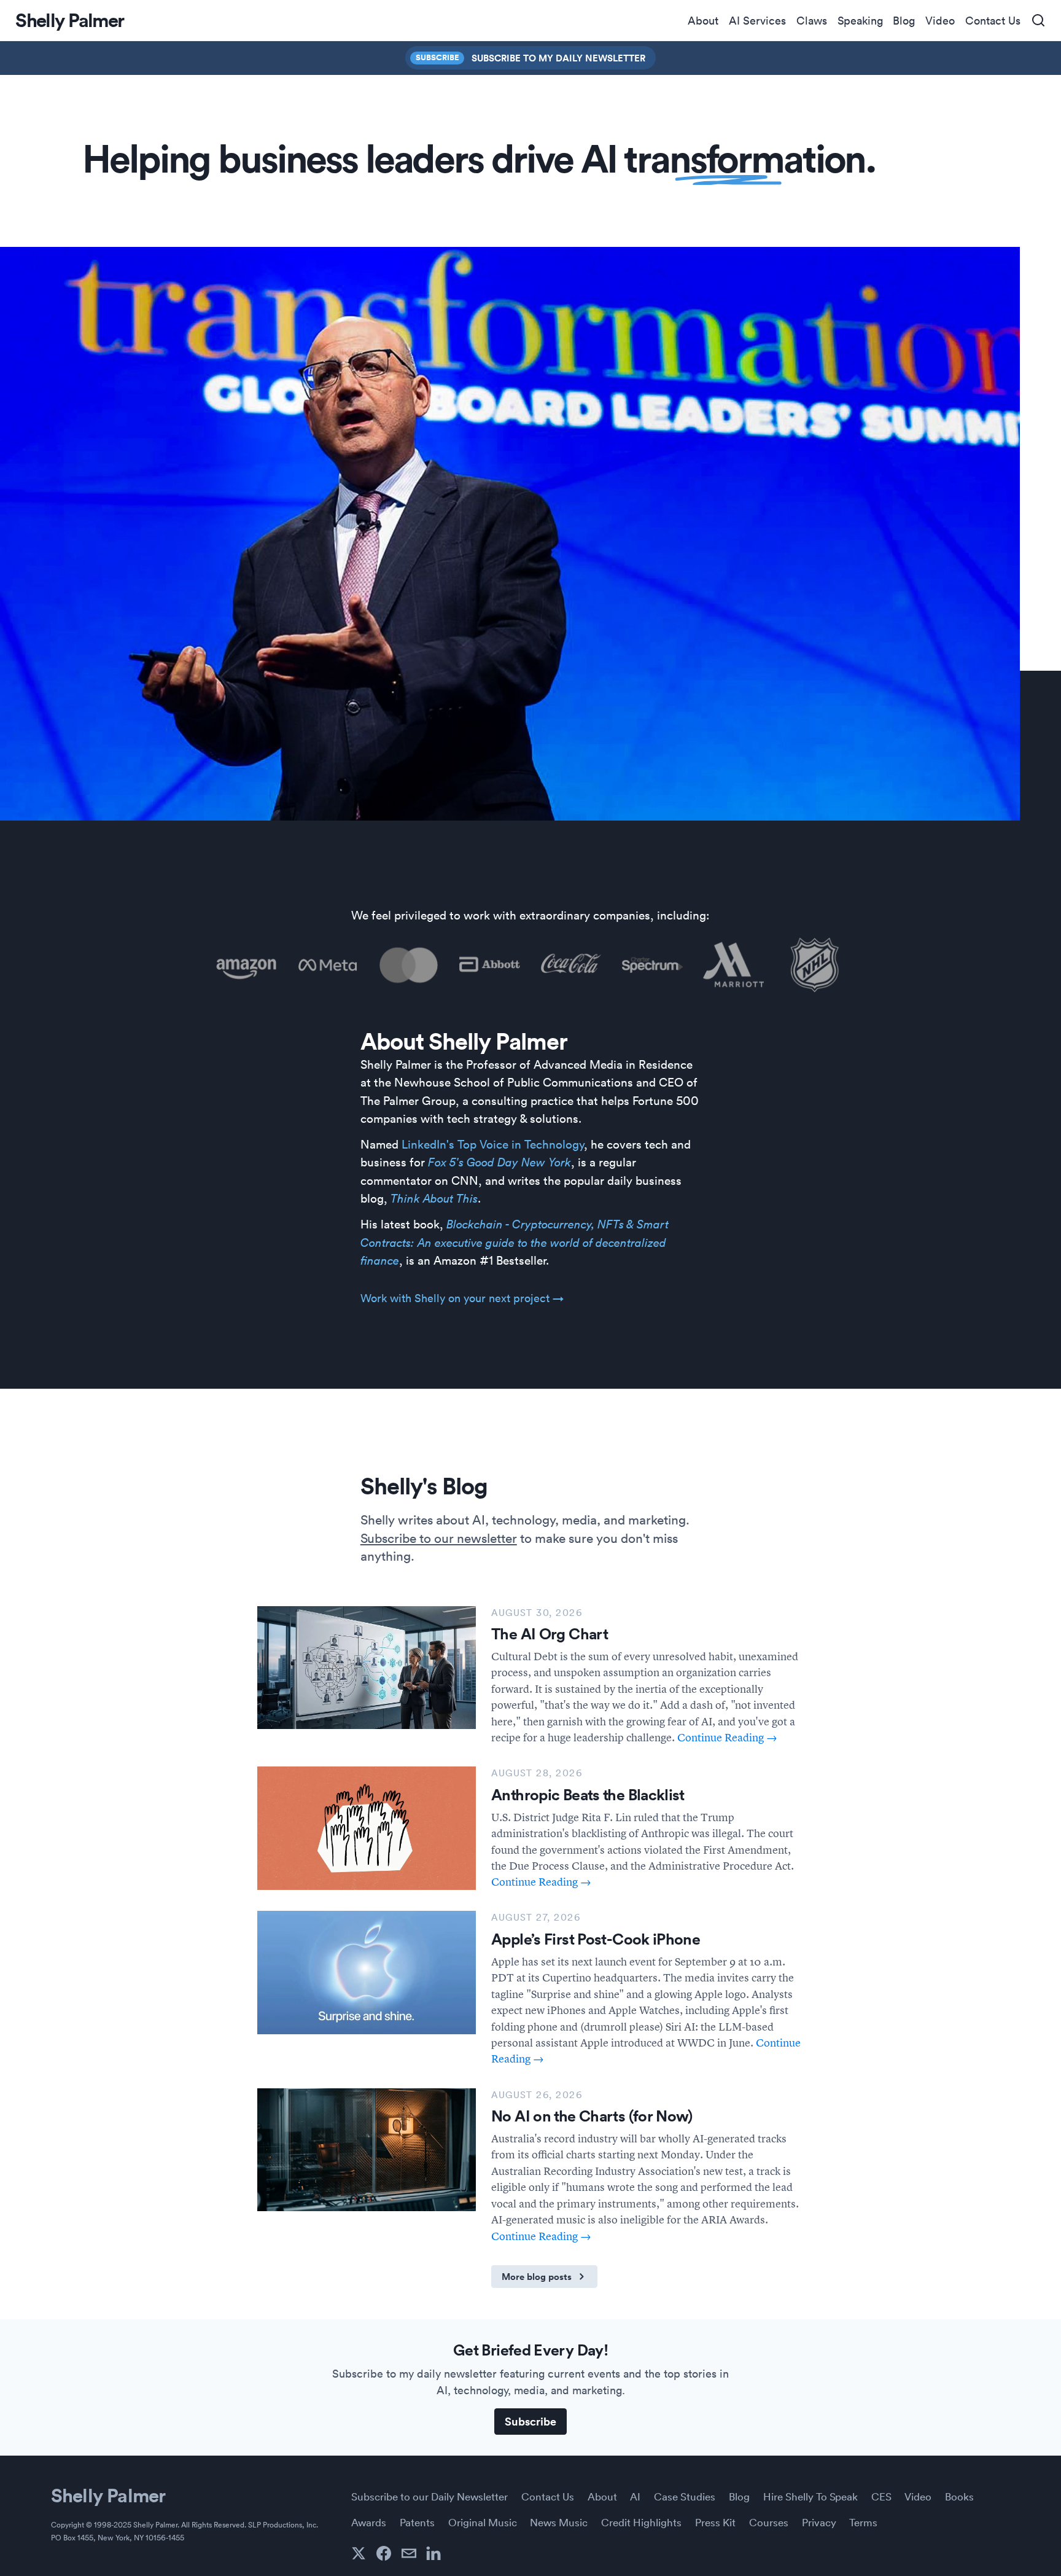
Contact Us (993, 20)
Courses (769, 2522)
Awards (369, 2522)
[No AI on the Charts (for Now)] (367, 2150)
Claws (812, 20)
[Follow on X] (359, 2553)
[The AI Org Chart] (367, 1668)
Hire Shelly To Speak (810, 2496)
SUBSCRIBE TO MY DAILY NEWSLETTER (558, 58)
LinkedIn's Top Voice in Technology (493, 1144)
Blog (904, 20)
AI (635, 2496)
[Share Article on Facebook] (384, 2553)
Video (940, 20)
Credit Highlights (641, 2522)
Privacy (819, 2522)
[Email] (409, 2553)
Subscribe (437, 57)
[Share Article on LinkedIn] (433, 2553)
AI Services (757, 20)
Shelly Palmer (108, 2495)
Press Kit (715, 2522)
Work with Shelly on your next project (462, 1298)
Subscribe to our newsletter (439, 1537)
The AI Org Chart (550, 1634)
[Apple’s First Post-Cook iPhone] (367, 1972)
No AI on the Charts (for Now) (592, 2116)
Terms (863, 2522)
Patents (417, 2522)
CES (881, 2496)
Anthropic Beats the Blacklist (588, 1795)
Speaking (860, 20)
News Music (559, 2522)
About (703, 20)
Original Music (483, 2522)
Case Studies (685, 2496)
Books (959, 2496)
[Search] (1038, 21)
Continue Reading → (727, 1737)
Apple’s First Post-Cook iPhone (596, 1939)
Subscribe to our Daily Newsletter (429, 2496)
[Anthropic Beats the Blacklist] (367, 1828)
